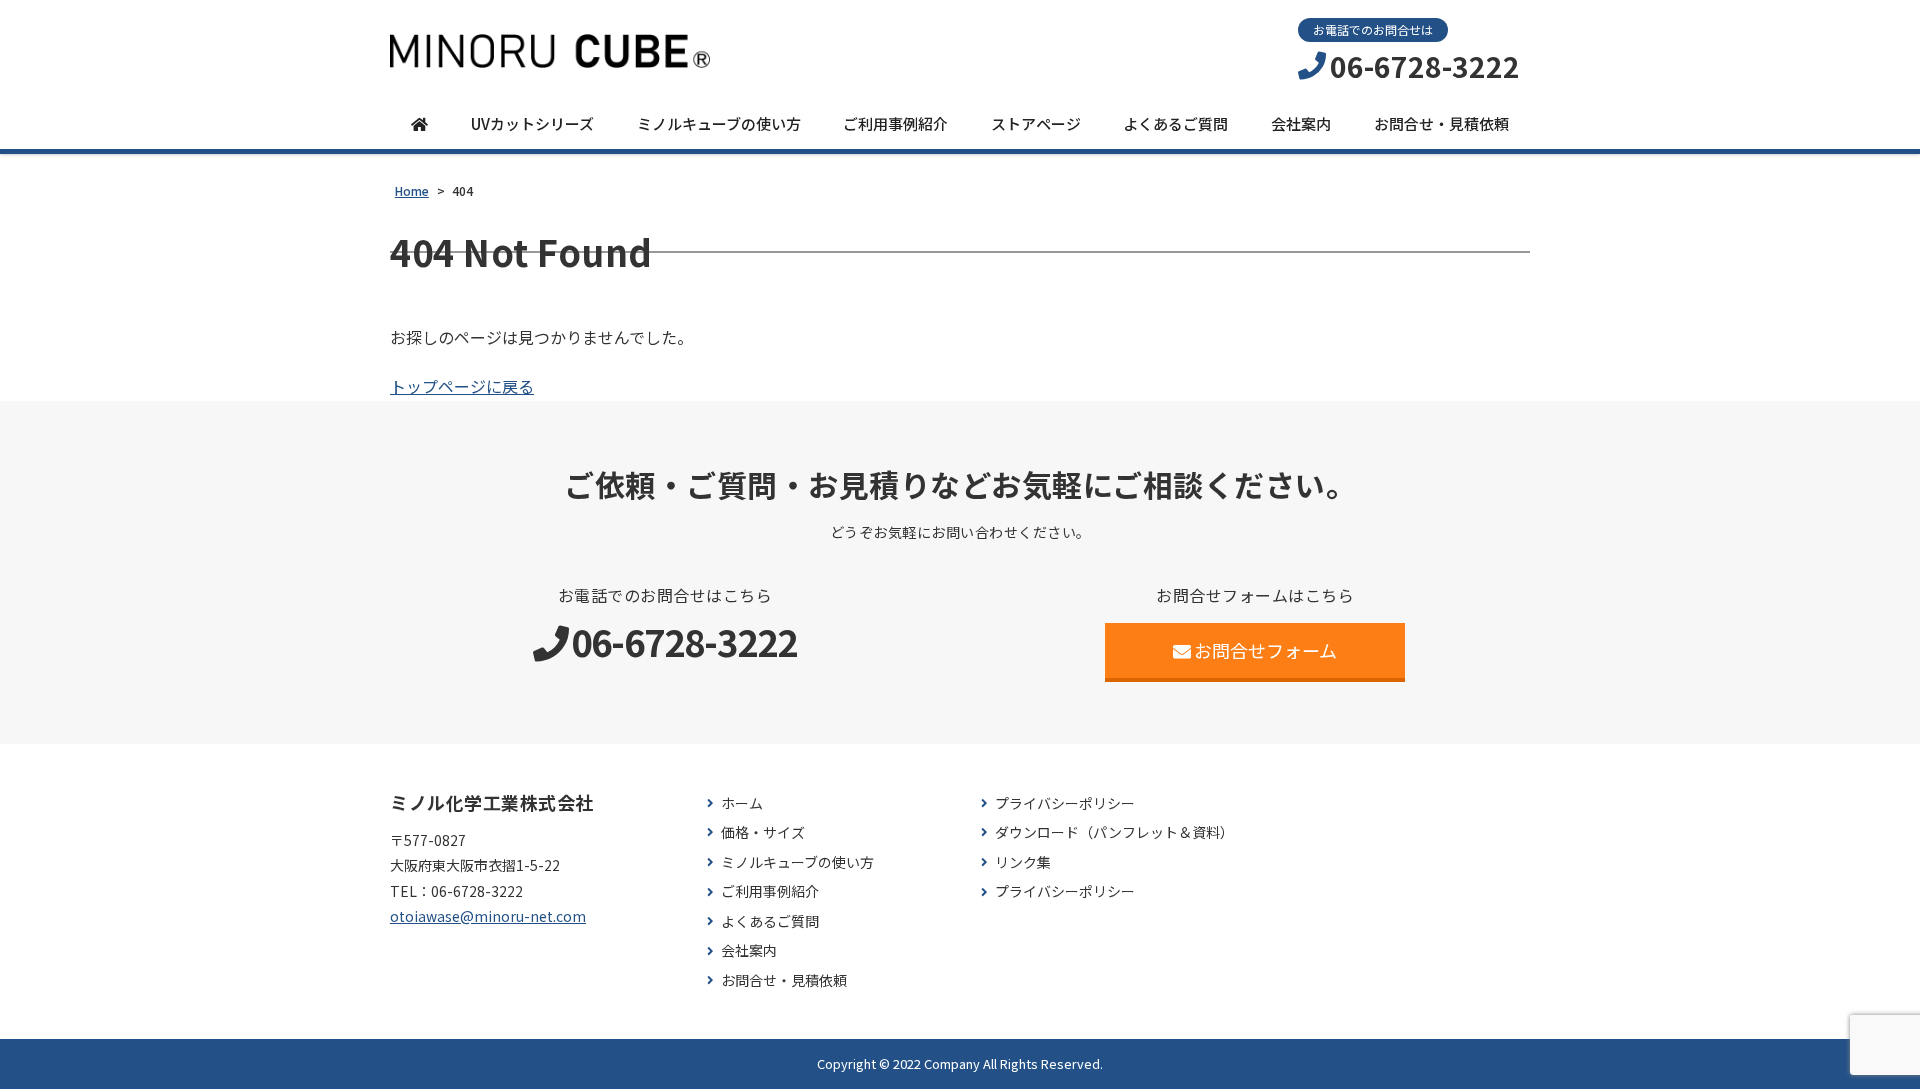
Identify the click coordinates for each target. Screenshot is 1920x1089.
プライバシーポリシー (1065, 803)
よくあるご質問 (1175, 123)
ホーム (742, 803)
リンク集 (1023, 862)
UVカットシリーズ (532, 123)
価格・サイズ (763, 832)
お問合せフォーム (1265, 650)
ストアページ (1036, 123)
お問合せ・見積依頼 (1441, 123)
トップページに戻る (462, 386)
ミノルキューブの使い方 (719, 123)
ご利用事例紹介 (895, 123)
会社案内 (1301, 123)
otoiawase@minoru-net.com (488, 916)
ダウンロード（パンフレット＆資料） (1114, 832)
